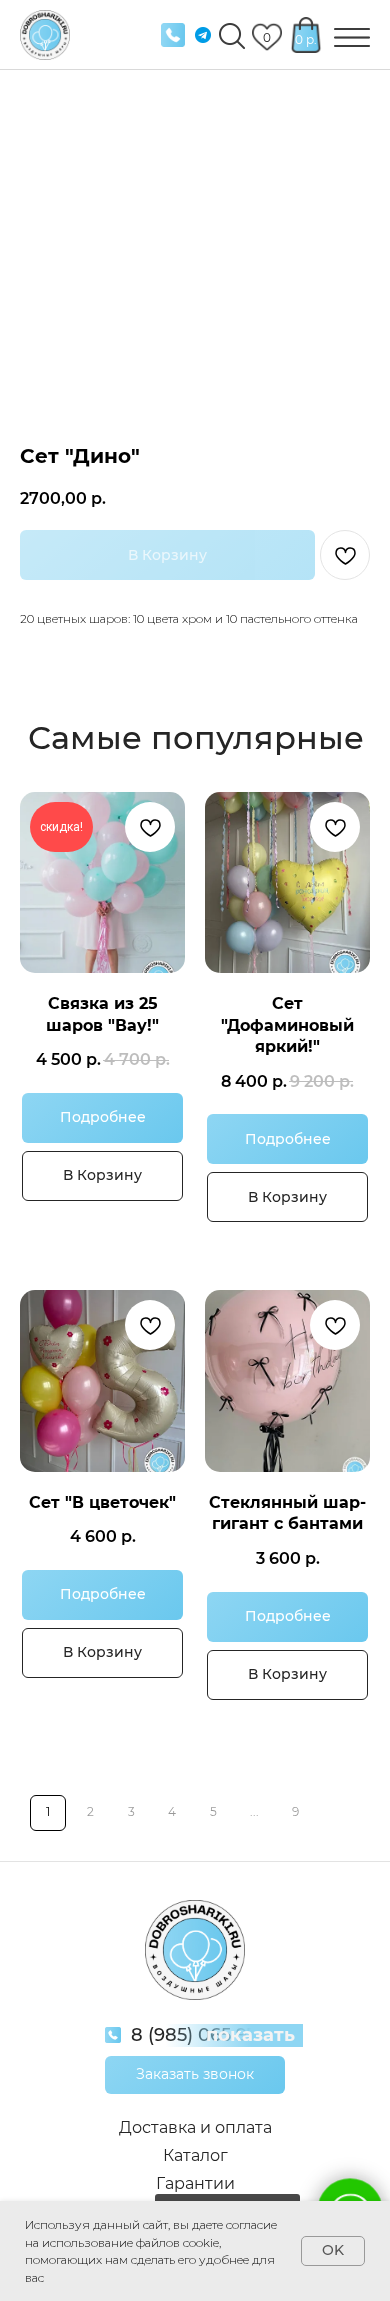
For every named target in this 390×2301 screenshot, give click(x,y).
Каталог (195, 2155)
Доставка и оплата (195, 2127)
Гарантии (195, 2183)
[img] (173, 35)
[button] (195, 2075)
